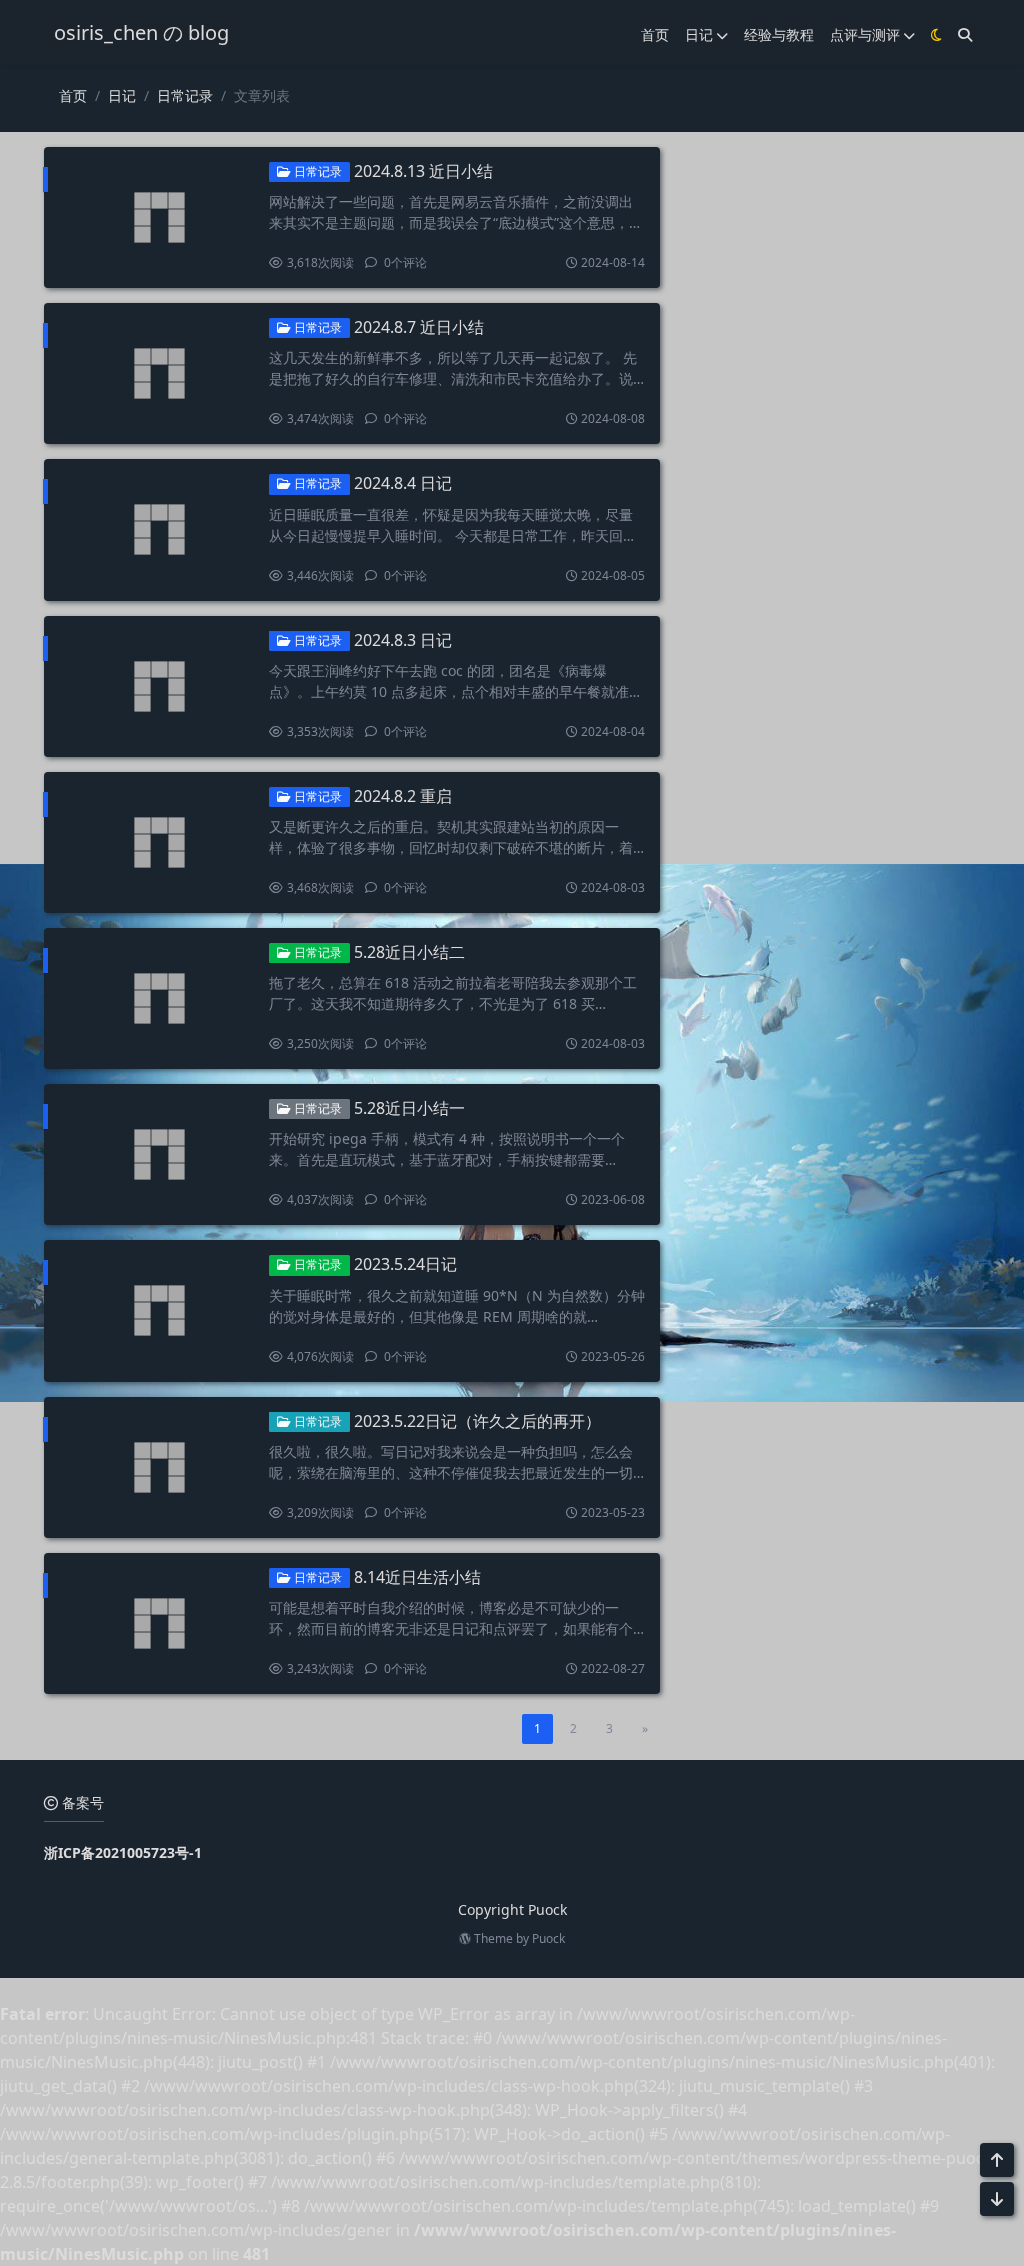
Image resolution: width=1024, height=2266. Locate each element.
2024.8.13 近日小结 (423, 171)
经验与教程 (779, 34)
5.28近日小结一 (409, 1108)
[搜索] (965, 34)
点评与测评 (865, 34)
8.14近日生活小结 (417, 1577)
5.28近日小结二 (409, 952)
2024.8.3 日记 (403, 640)
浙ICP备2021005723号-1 (123, 1852)
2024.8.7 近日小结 (419, 327)
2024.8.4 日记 (403, 483)
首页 (655, 34)
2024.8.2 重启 (403, 796)
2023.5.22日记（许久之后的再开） (477, 1421)
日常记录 (185, 95)
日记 (699, 34)
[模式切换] (936, 34)
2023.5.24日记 (405, 1264)
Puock (548, 1938)
